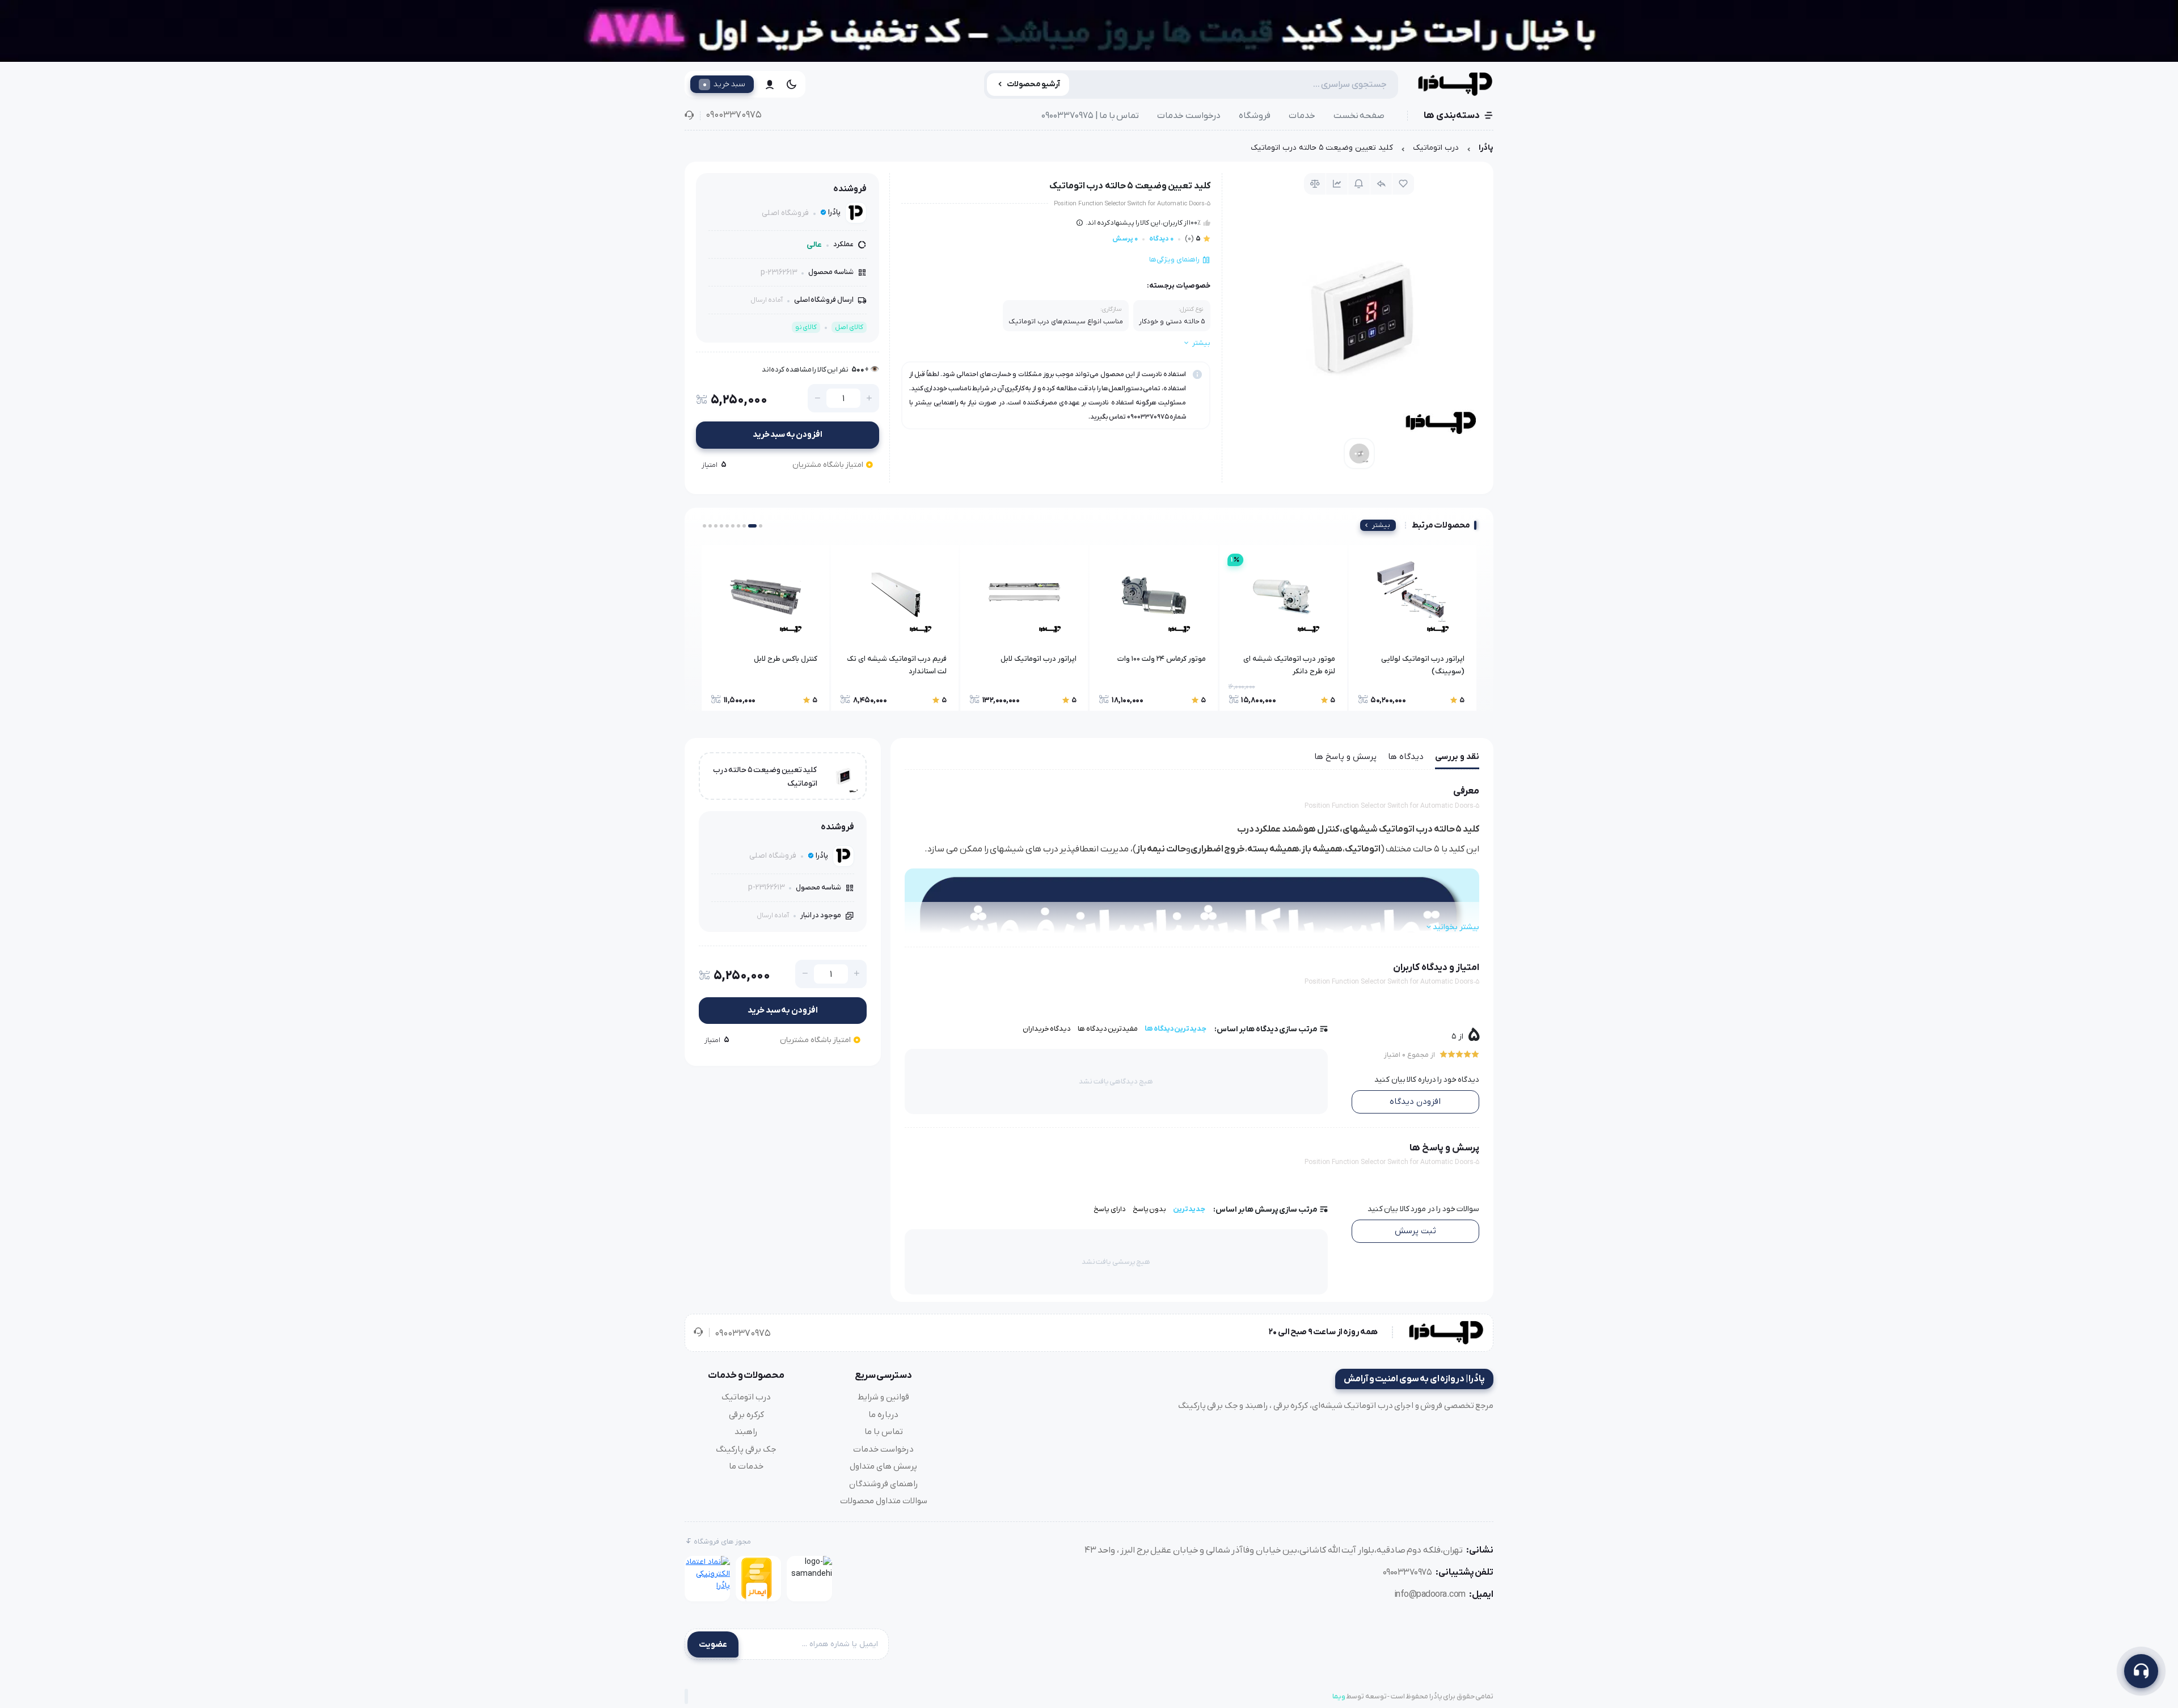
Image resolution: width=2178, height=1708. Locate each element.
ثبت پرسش (1415, 1231)
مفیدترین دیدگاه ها (1108, 1029)
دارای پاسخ (1110, 1209)
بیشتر (1381, 525)
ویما (1339, 1696)
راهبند (746, 1432)
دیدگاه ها (1406, 757)
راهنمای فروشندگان (884, 1484)
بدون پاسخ (1150, 1209)
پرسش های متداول (883, 1466)
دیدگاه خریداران (1047, 1029)
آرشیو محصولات (1034, 84)
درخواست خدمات (1189, 116)
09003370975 (734, 115)
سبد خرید (724, 84)
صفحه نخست (1359, 116)
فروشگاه (1255, 116)
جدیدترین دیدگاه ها (1175, 1029)
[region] (1089, 151)
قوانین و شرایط (883, 1397)
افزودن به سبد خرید (788, 435)
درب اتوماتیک (1436, 148)
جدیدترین (1189, 1209)
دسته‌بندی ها (1452, 116)
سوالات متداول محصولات (884, 1501)
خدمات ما (746, 1466)
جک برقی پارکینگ (746, 1449)
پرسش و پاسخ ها (1345, 757)
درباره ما (883, 1415)
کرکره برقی (746, 1415)
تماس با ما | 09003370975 (1090, 116)
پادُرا (1486, 148)
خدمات (1302, 116)
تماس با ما (884, 1432)
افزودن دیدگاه (1415, 1102)
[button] (761, 526)
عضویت (713, 1644)
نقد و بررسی (1457, 757)
